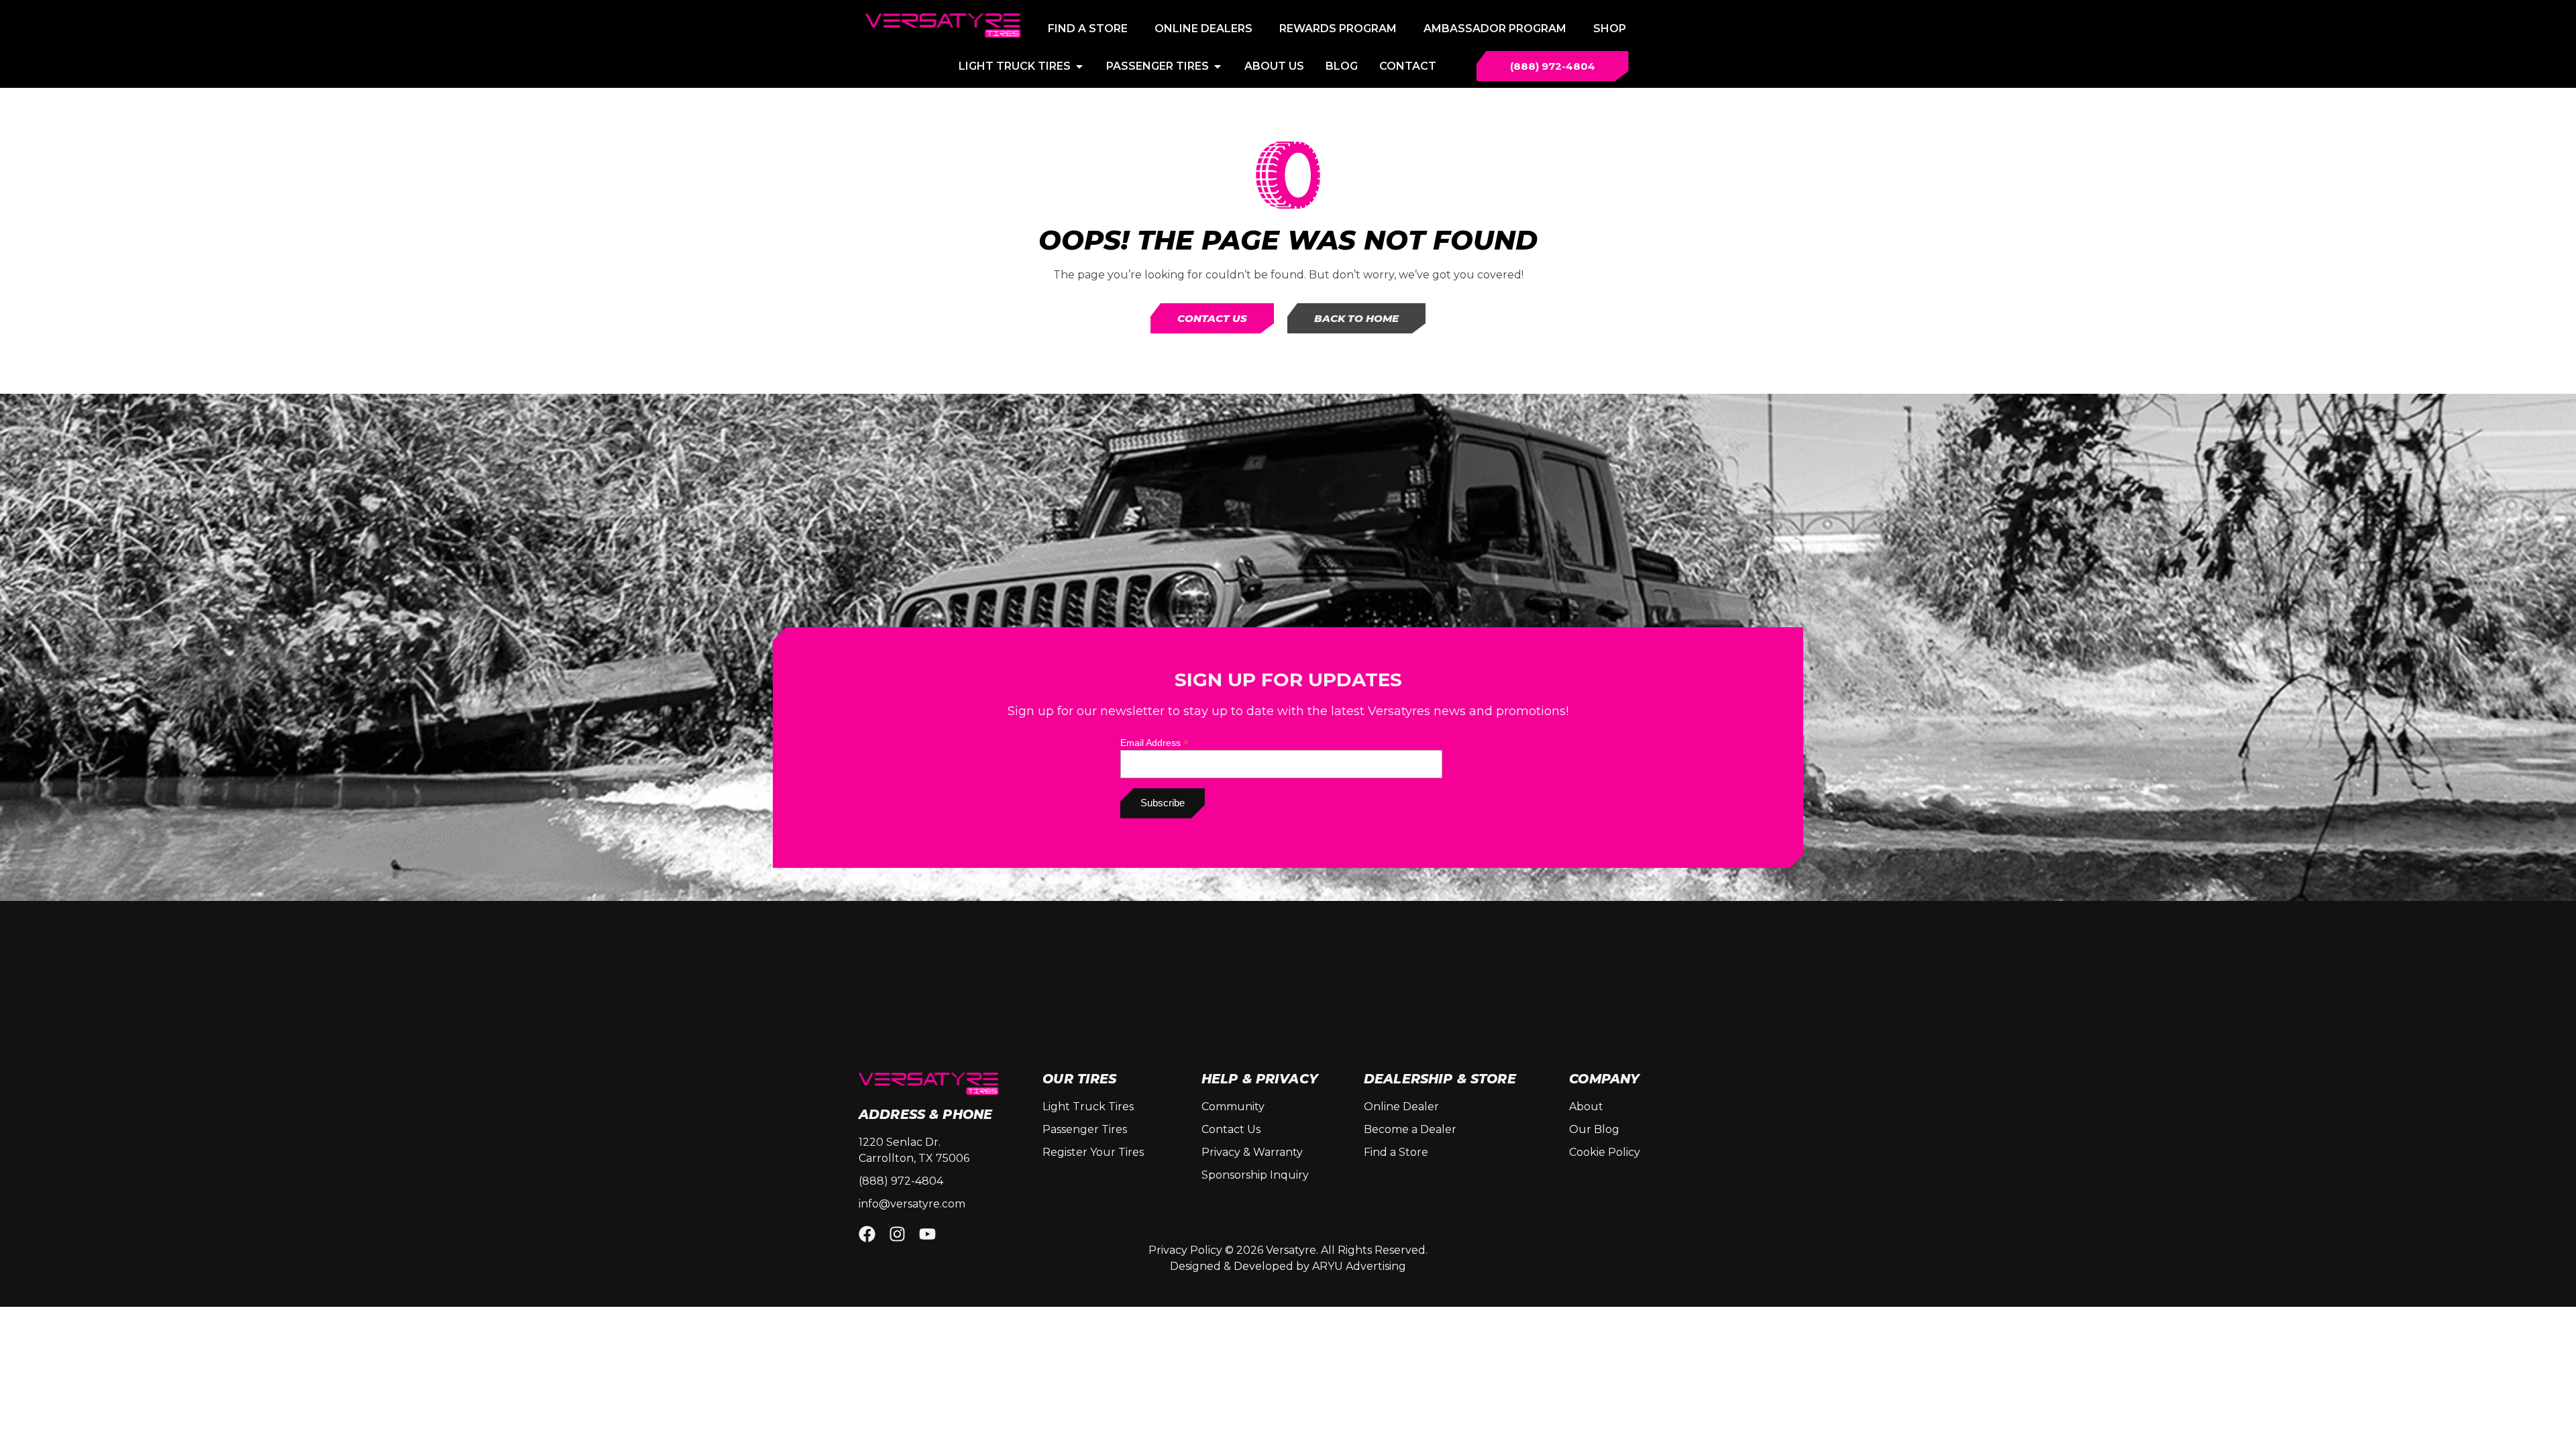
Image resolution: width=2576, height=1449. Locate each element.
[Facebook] (867, 1234)
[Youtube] (927, 1234)
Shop (1610, 29)
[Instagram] (897, 1234)
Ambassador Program (1495, 29)
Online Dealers (1203, 29)
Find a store (1088, 29)
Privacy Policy (1185, 1250)
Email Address (1155, 742)
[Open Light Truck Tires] (1079, 66)
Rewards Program (1338, 29)
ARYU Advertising (1359, 1266)
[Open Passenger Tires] (1218, 66)
